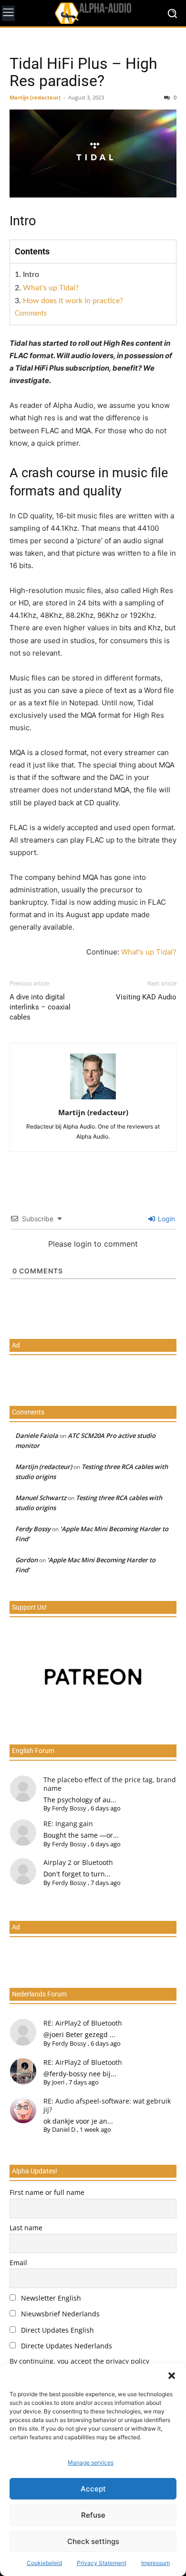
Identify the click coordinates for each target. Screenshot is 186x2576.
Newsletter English (50, 2298)
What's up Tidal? (51, 288)
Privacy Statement (102, 2563)
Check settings (93, 2541)
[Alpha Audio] (93, 13)
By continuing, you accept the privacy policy (79, 2361)
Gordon (26, 1560)
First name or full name (47, 2192)
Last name (26, 2228)
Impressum (155, 2563)
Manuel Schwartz (41, 1498)
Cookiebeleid (44, 2563)
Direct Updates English (57, 2330)
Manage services (91, 2462)
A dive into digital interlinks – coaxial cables (40, 1007)
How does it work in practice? (73, 301)
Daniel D (64, 2129)
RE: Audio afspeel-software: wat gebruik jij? (107, 2105)
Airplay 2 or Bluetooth (78, 1862)
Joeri (58, 2082)
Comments (31, 314)
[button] (172, 2376)
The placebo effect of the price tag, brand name (110, 1784)
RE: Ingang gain (68, 1824)
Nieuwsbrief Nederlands (59, 2314)
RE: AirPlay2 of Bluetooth (83, 2023)
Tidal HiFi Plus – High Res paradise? (83, 72)
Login (165, 1219)
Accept (93, 2489)
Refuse (93, 2515)
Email (18, 2263)
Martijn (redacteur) (35, 97)
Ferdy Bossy (33, 1529)
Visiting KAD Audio (146, 997)
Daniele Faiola (37, 1436)
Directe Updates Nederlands (66, 2346)
